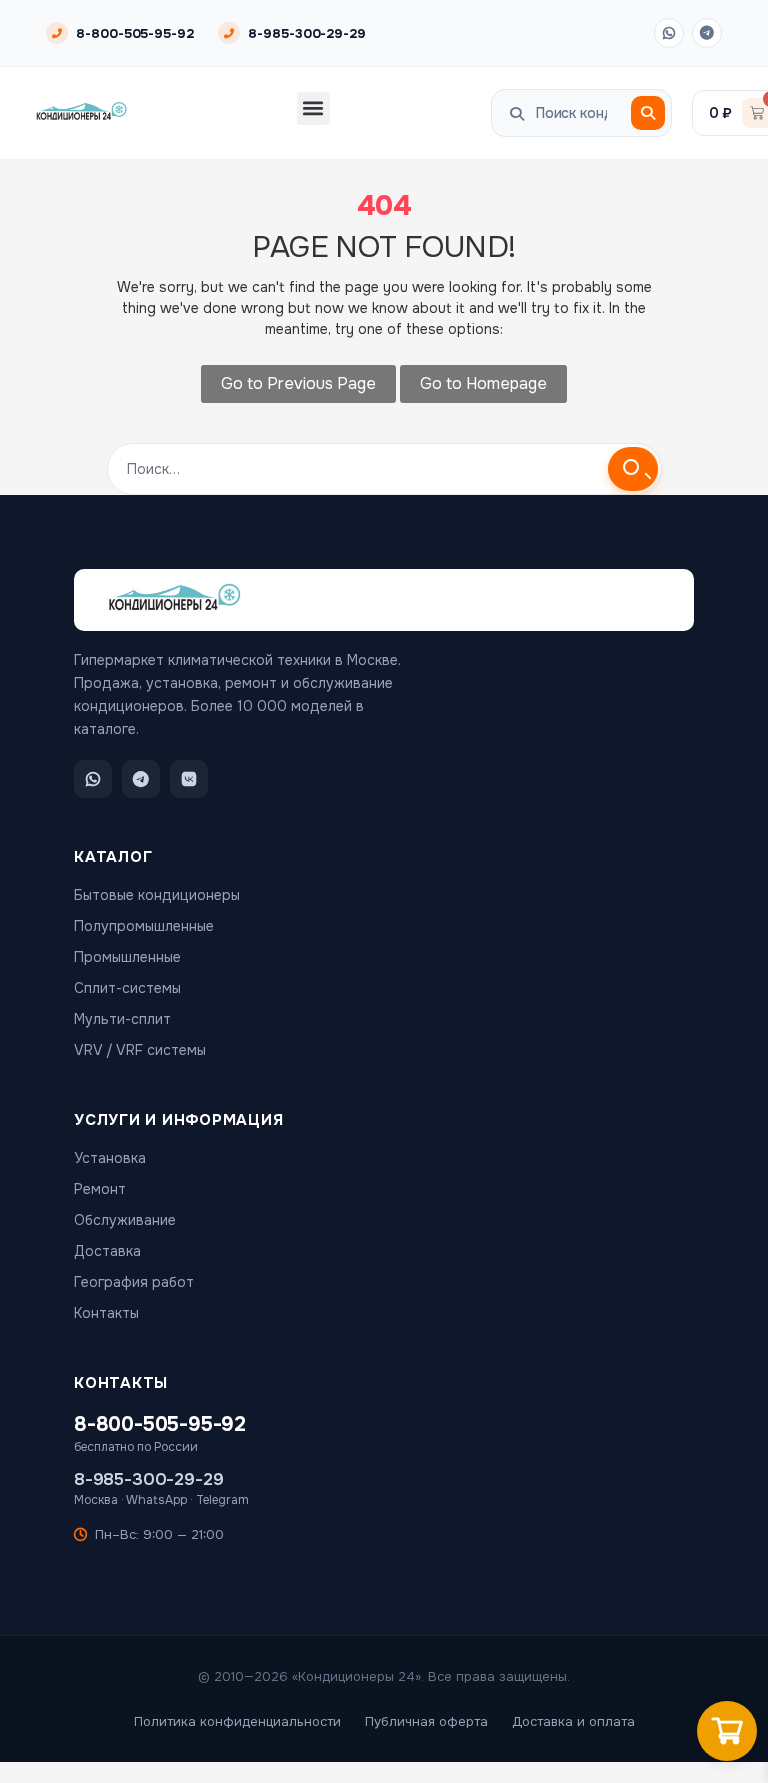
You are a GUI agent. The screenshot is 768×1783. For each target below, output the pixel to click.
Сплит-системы (127, 988)
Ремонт (100, 1189)
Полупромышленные (144, 926)
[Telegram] (707, 33)
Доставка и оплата (573, 1721)
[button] (313, 108)
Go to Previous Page (298, 383)
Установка (110, 1158)
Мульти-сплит (122, 1019)
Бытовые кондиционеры (157, 895)
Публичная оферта (426, 1721)
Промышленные (127, 957)
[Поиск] (648, 113)
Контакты (106, 1313)
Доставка (107, 1251)
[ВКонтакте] (189, 779)
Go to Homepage (483, 383)
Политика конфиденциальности (237, 1721)
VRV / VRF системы (140, 1050)
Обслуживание (125, 1220)
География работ (134, 1282)
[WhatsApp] (669, 33)
